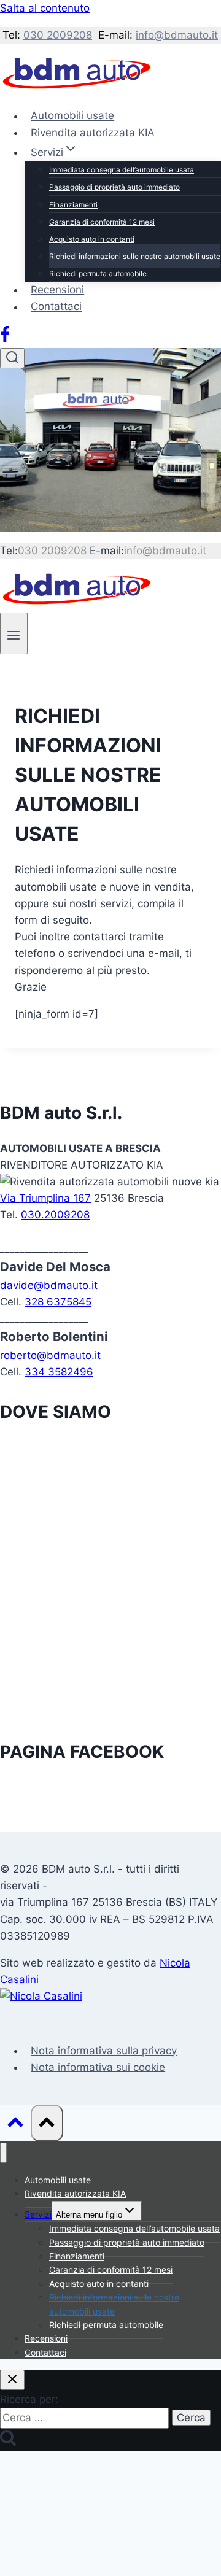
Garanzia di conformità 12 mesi (102, 222)
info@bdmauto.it (177, 35)
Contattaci (56, 307)
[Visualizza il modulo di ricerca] (12, 358)
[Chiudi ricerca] (12, 2380)
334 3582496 (59, 1372)
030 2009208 (58, 35)
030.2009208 (55, 1215)
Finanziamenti (73, 205)
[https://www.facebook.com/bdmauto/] (5, 339)
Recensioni (57, 290)
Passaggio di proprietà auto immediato (114, 187)
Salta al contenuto (45, 8)
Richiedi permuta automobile (98, 273)
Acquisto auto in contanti (92, 239)
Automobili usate (72, 116)
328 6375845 (58, 1302)
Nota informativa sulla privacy (104, 2051)
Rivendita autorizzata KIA (93, 133)
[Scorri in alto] (15, 2125)
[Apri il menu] (14, 633)
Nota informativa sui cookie (98, 2067)
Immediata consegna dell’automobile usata (122, 170)
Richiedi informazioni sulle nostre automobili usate (135, 256)
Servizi (38, 2214)
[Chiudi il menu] (3, 2153)
